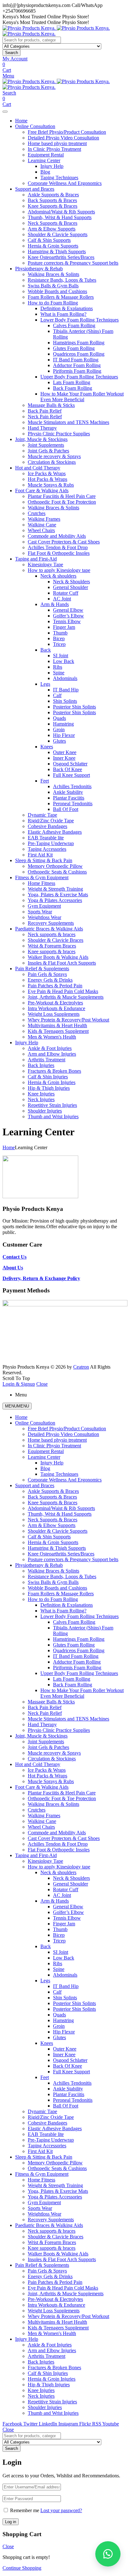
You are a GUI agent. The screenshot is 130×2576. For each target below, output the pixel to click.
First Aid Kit (40, 855)
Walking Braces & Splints (53, 274)
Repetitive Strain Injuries (52, 1105)
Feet (45, 781)
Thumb (60, 633)
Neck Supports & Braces (53, 223)
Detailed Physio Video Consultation (63, 138)
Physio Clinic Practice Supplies (59, 434)
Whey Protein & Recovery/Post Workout (68, 1020)
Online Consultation (35, 126)
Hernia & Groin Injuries (52, 1082)
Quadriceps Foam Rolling (79, 354)
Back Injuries (41, 1065)
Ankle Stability (68, 792)
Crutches (37, 513)
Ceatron (81, 1367)
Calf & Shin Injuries (48, 1077)
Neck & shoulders (58, 576)
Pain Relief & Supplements (42, 969)
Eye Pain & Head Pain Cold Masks (63, 991)
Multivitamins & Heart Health (57, 1025)
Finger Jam (64, 627)
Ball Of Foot (66, 809)
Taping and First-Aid (36, 559)
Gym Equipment (44, 906)
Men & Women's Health (52, 1037)
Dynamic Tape (42, 815)
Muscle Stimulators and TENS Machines (68, 422)
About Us (13, 1268)
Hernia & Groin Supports (53, 246)
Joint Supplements (46, 445)
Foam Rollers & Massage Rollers (61, 297)
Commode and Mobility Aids (57, 536)
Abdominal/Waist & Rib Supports (61, 212)
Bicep (59, 638)
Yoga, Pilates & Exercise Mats (58, 895)
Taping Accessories (47, 849)
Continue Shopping (22, 2568)
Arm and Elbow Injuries (52, 1054)
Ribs (58, 667)
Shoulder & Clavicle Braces (56, 940)
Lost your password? (61, 2510)
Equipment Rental (46, 155)
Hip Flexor (64, 735)
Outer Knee (65, 752)
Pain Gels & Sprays (47, 974)
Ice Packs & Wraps (47, 473)
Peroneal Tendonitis (73, 803)
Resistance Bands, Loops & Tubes (62, 280)
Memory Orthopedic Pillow (55, 866)
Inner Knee (64, 758)
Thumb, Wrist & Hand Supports (60, 217)
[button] (108, 2554)
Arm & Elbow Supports (52, 229)
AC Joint (62, 599)
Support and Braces (35, 189)
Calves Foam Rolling (74, 325)
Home (21, 121)
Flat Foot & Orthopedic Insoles (59, 553)
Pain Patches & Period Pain (55, 986)
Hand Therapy (42, 428)
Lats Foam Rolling (72, 382)
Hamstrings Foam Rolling (79, 343)
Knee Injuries (41, 1094)
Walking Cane (42, 525)
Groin (59, 730)
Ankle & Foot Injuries (50, 1048)
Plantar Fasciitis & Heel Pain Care (62, 496)
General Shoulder (71, 587)
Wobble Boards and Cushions (57, 291)
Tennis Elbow (67, 621)
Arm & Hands (55, 604)
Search (12, 53)
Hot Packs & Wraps (47, 479)
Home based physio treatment (57, 143)
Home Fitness (41, 883)
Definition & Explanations (67, 308)
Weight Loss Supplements (54, 1014)
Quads (59, 718)
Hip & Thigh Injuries (49, 1088)
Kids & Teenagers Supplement (58, 1031)
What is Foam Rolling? (63, 314)
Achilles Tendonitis (72, 786)
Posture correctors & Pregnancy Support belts (73, 263)
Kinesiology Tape (45, 564)
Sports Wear (40, 912)
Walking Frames (44, 519)
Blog (45, 172)
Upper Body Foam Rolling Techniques (79, 377)
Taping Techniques (59, 178)
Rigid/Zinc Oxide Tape (51, 821)
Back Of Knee (68, 769)
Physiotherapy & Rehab (39, 269)
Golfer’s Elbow (68, 616)
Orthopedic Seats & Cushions (57, 872)
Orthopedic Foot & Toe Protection (62, 502)
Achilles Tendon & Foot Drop (58, 547)
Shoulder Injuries (45, 1111)
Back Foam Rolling (73, 388)
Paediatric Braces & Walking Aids (49, 929)
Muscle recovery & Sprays (54, 456)
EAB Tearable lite (46, 838)
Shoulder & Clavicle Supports (58, 234)
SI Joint (61, 656)
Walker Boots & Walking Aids (58, 957)
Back (46, 650)
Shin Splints (65, 701)
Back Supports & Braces (52, 200)
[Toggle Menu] (5, 112)
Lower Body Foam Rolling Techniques (80, 320)
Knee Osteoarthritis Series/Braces (61, 257)
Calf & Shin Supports (49, 240)
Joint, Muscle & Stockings (41, 439)
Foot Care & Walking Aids (42, 491)
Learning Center (44, 160)
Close (42, 1384)
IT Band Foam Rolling (76, 360)
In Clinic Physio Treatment (54, 149)
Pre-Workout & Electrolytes (55, 1003)
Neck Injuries (41, 1099)
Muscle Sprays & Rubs (51, 485)
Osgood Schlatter (70, 764)
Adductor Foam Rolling (77, 365)
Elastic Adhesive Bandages (55, 832)
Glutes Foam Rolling (74, 348)
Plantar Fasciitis (69, 798)
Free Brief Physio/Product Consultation (67, 132)
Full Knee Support (71, 775)
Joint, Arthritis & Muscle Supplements (66, 997)
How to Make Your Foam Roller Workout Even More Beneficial (82, 397)
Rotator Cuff (66, 593)
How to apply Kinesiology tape (59, 570)
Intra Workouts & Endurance (56, 1008)
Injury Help (52, 166)
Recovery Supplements (51, 923)
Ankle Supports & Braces (53, 195)
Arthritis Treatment (47, 1060)
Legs (45, 684)
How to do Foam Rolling (53, 303)
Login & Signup (19, 1384)
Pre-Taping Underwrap (51, 843)
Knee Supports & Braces (53, 206)
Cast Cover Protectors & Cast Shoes (64, 542)
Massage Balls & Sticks (51, 405)
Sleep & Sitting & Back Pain (44, 860)
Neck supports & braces (52, 934)
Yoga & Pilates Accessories (55, 900)
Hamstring (63, 724)
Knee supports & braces (52, 951)
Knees (47, 747)
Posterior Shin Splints (74, 707)
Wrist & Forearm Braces (52, 946)
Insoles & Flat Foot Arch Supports (62, 963)
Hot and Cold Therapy (38, 468)
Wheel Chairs (41, 530)
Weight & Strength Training (55, 889)
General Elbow (68, 610)
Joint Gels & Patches (48, 451)
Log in (11, 2522)
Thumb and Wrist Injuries (53, 1116)
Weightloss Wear (44, 917)
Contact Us (15, 1257)
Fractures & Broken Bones (54, 1071)
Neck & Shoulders (71, 582)
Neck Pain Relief (45, 417)
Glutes (59, 741)
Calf (57, 695)
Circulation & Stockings (52, 462)
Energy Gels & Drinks (50, 980)
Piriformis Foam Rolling (77, 371)
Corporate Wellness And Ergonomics (65, 183)
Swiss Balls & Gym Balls (53, 286)
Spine (59, 673)
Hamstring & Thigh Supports (57, 251)
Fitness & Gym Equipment (42, 877)
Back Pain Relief (45, 411)
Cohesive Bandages (47, 826)
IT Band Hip (66, 690)
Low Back (64, 661)
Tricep (59, 644)
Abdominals (65, 678)
